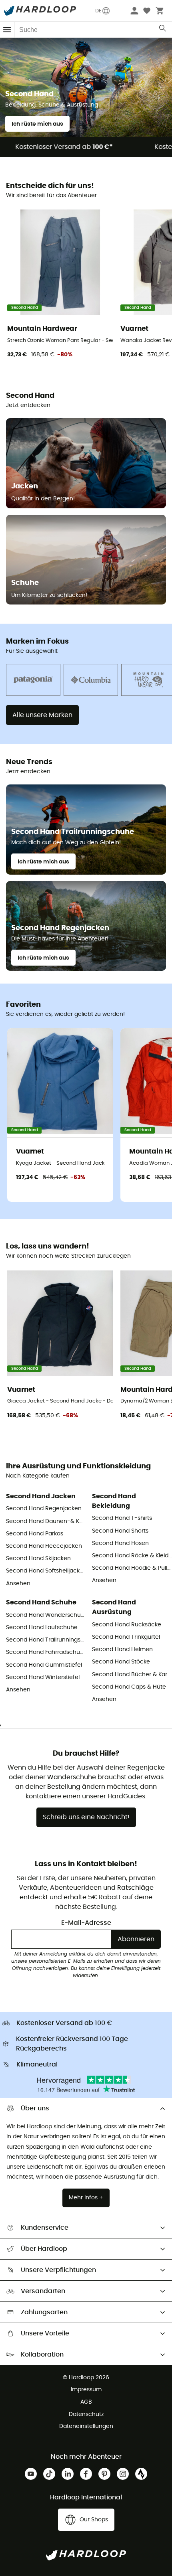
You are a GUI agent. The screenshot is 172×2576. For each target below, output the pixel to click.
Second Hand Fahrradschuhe (46, 1652)
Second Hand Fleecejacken (44, 1546)
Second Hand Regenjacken (44, 1509)
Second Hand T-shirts (122, 1518)
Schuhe (25, 583)
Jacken (25, 486)
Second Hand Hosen (120, 1543)
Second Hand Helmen (122, 1650)
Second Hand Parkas (35, 1534)
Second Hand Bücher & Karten (132, 1675)
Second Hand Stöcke (121, 1662)
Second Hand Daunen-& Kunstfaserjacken (46, 1521)
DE (98, 11)
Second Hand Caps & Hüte (129, 1687)
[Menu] (7, 30)
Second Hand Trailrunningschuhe (46, 1640)
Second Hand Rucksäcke (127, 1625)
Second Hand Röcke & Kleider (132, 1556)
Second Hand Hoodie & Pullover (132, 1568)
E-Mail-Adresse (86, 1923)
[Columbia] (91, 681)
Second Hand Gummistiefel (44, 1665)
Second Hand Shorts (120, 1531)
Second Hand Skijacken (38, 1559)
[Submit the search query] (163, 30)
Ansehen (18, 1584)
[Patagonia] (33, 681)
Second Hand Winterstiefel (43, 1677)
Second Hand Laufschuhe (42, 1628)
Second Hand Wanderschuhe (46, 1615)
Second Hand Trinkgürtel (126, 1637)
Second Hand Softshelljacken (46, 1571)
